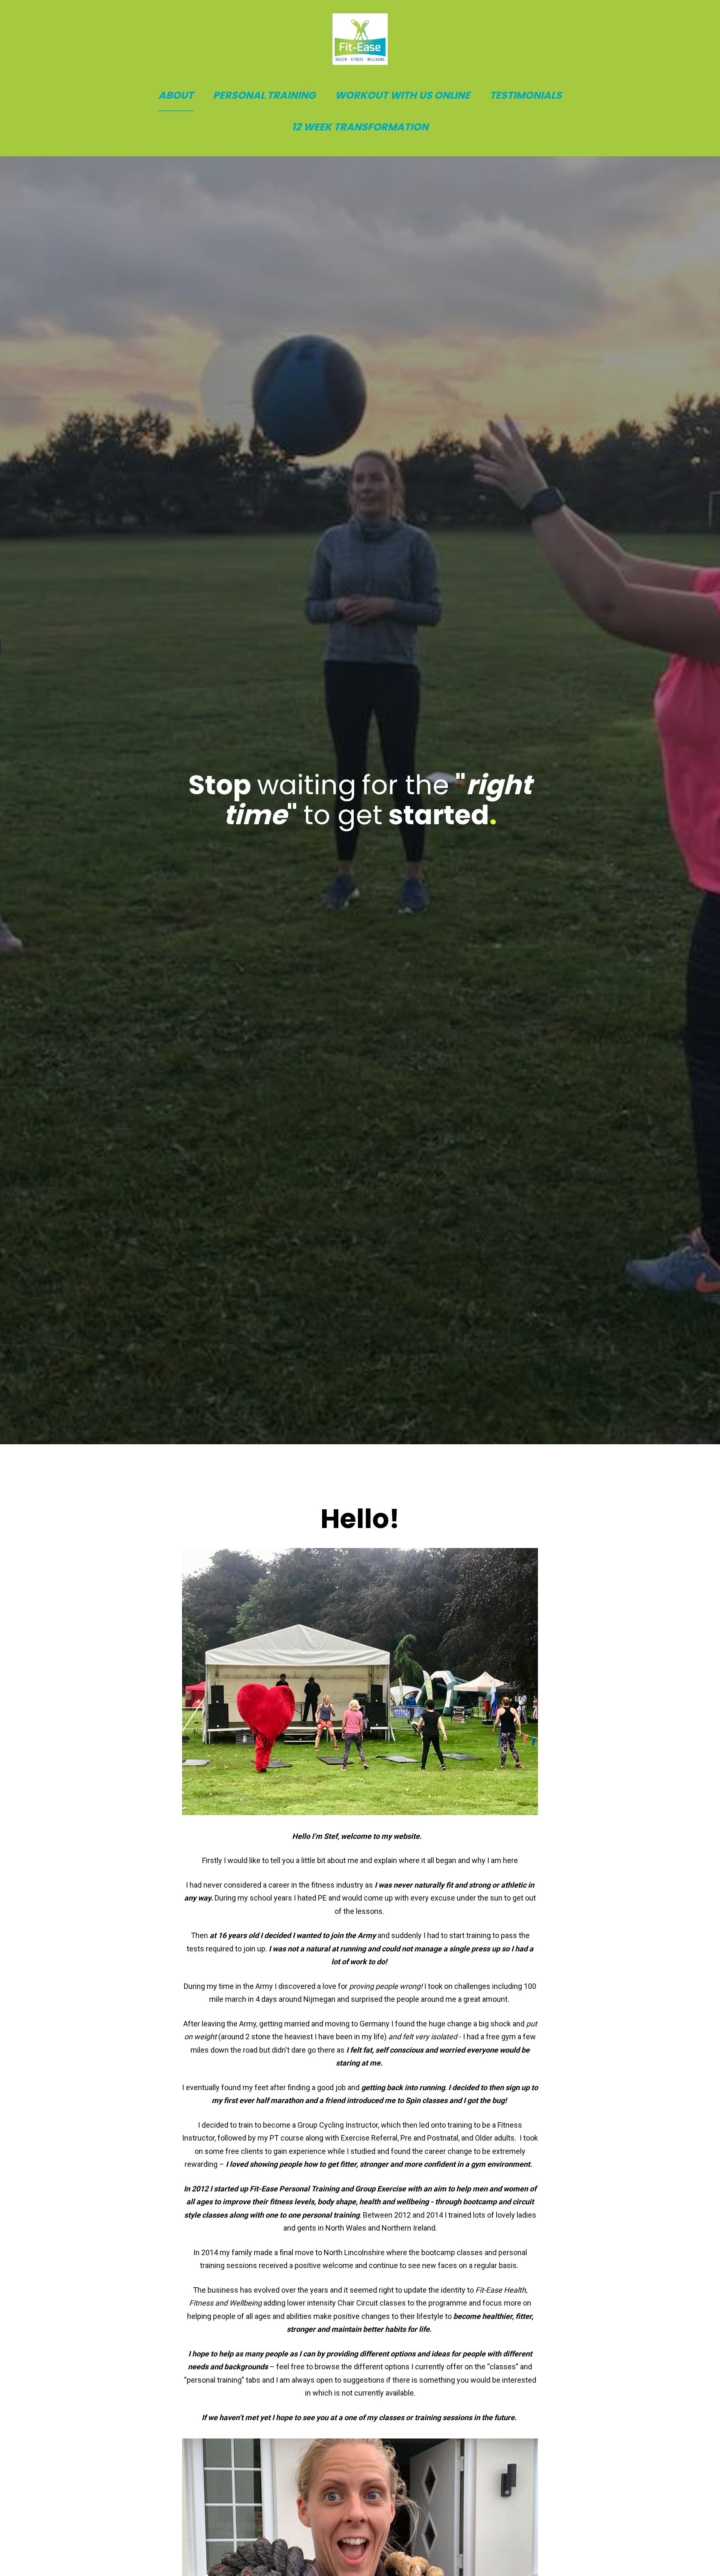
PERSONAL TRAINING (264, 95)
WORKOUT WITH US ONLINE (402, 95)
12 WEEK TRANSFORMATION (360, 127)
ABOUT (176, 95)
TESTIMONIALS (526, 95)
